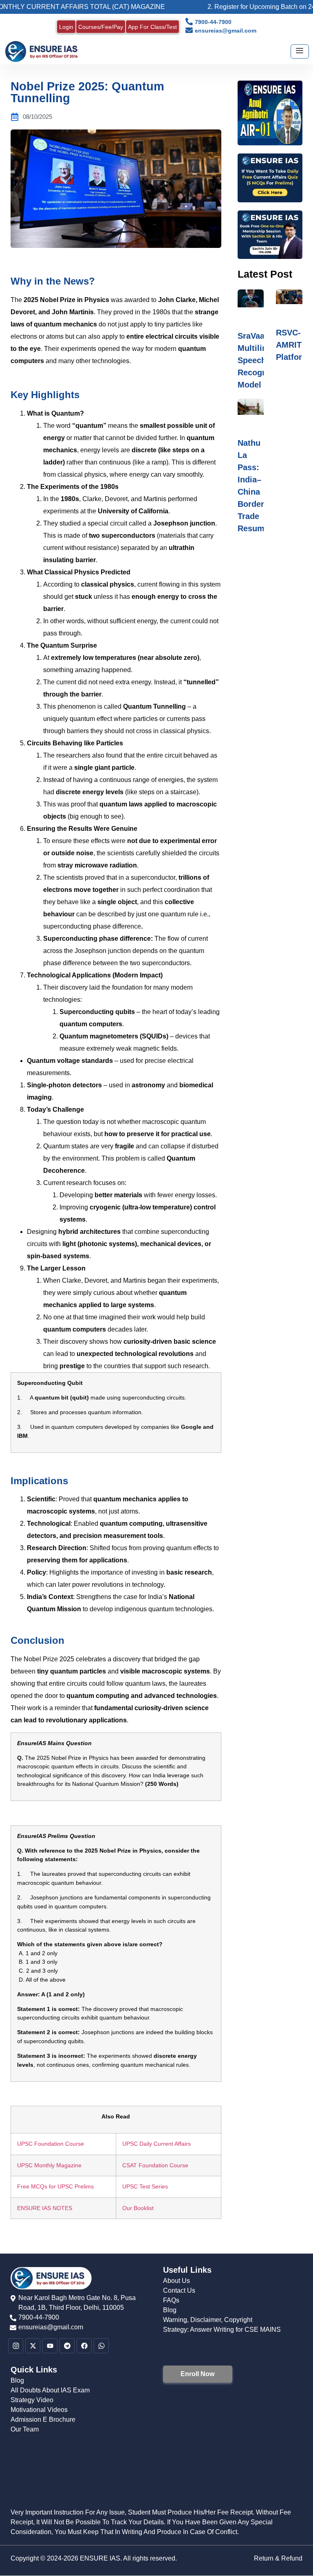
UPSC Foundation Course (51, 2144)
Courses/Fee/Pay (101, 27)
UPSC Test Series (145, 2186)
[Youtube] (50, 2346)
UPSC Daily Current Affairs (156, 2144)
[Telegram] (67, 2346)
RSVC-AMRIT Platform (293, 345)
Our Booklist (138, 2208)
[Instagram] (16, 2346)
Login (66, 27)
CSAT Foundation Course (155, 2165)
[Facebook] (84, 2346)
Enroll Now (197, 2374)
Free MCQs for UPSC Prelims (55, 2186)
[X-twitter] (33, 2346)
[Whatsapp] (101, 2346)
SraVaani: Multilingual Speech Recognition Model (261, 360)
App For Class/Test (152, 27)
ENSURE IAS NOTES (45, 2208)
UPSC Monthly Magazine (49, 2165)
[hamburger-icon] (300, 51)
